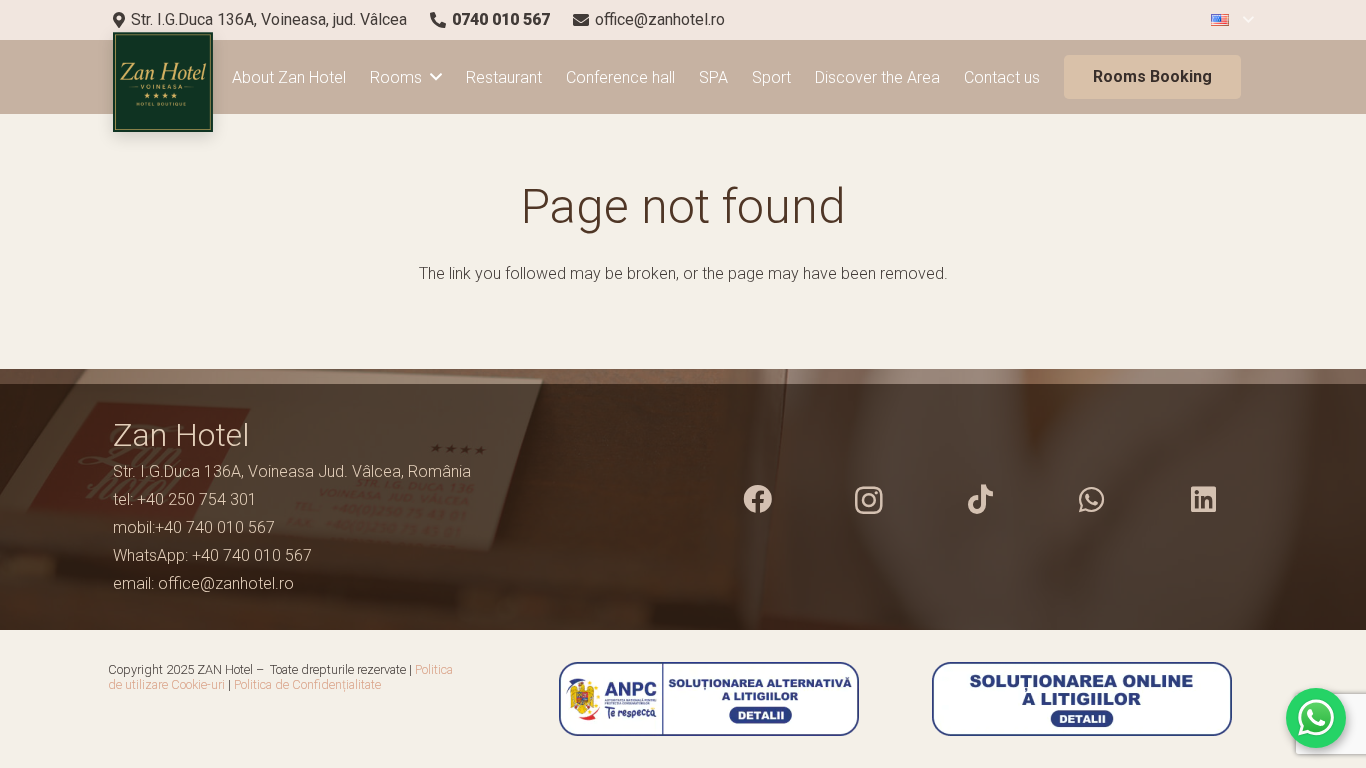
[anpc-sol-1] (1082, 699)
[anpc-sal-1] (682, 699)
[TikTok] (980, 500)
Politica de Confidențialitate (307, 684)
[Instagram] (869, 500)
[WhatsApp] (1092, 500)
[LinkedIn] (1203, 500)
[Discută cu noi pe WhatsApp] (1316, 718)
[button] (1231, 20)
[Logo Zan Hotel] (163, 82)
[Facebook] (757, 500)
